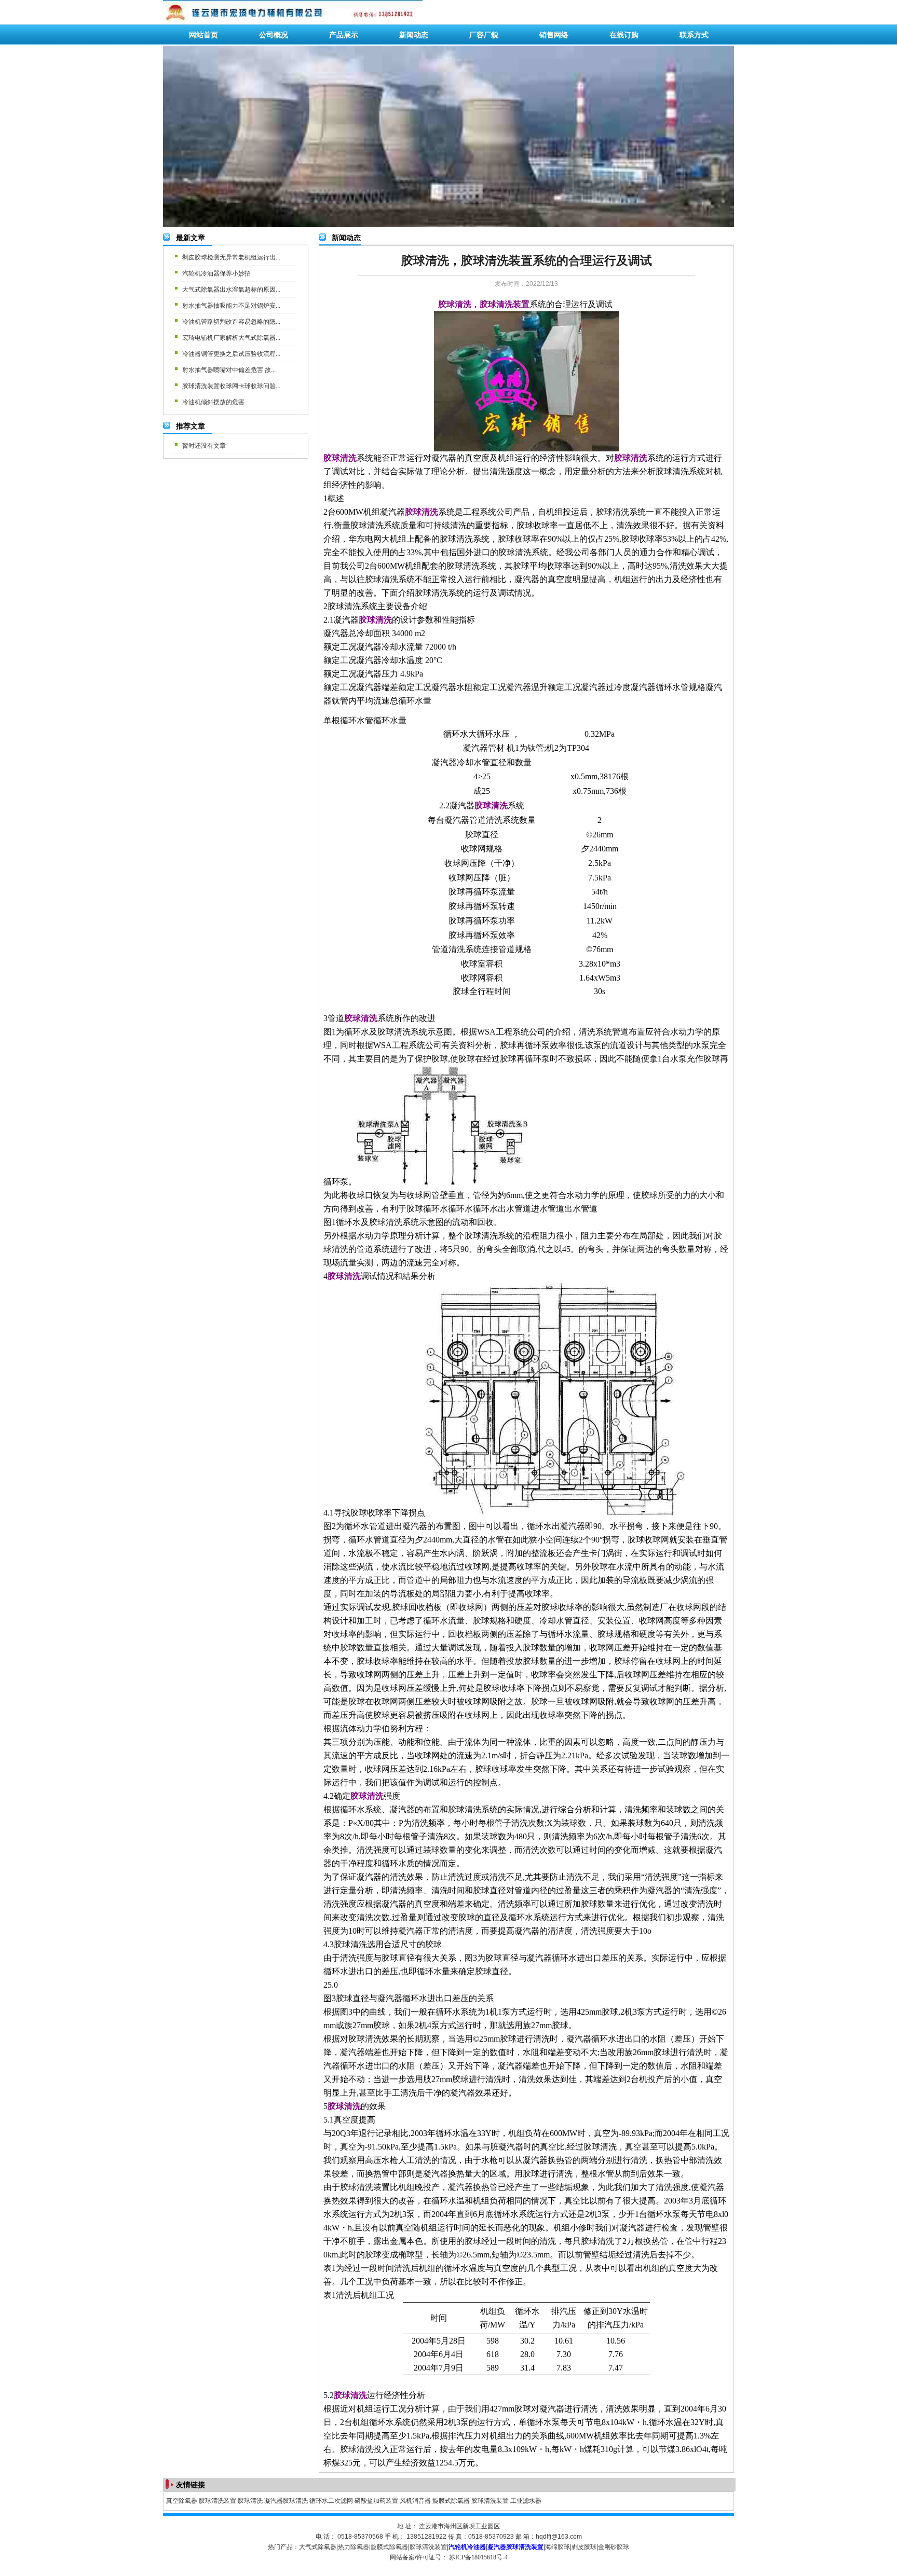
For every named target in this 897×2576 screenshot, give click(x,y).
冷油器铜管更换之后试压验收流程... (231, 354)
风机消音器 (415, 2501)
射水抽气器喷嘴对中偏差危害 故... (229, 370)
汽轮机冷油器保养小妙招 (216, 273)
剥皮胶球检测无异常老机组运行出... (231, 257)
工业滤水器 (526, 2501)
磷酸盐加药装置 (376, 2501)
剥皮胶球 (584, 2547)
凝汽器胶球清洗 (286, 2501)
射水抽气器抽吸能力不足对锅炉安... (231, 306)
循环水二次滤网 (331, 2501)
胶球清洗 (250, 2501)
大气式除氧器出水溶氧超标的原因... (231, 290)
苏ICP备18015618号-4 (478, 2557)
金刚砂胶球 (614, 2547)
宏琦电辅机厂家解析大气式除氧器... (231, 338)
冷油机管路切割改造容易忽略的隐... (231, 322)
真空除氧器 (182, 2501)
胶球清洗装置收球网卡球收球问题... (231, 386)
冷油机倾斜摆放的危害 (213, 402)
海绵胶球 (558, 2547)
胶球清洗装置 (218, 2501)
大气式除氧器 (318, 2547)
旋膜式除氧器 (451, 2501)
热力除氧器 (354, 2547)
